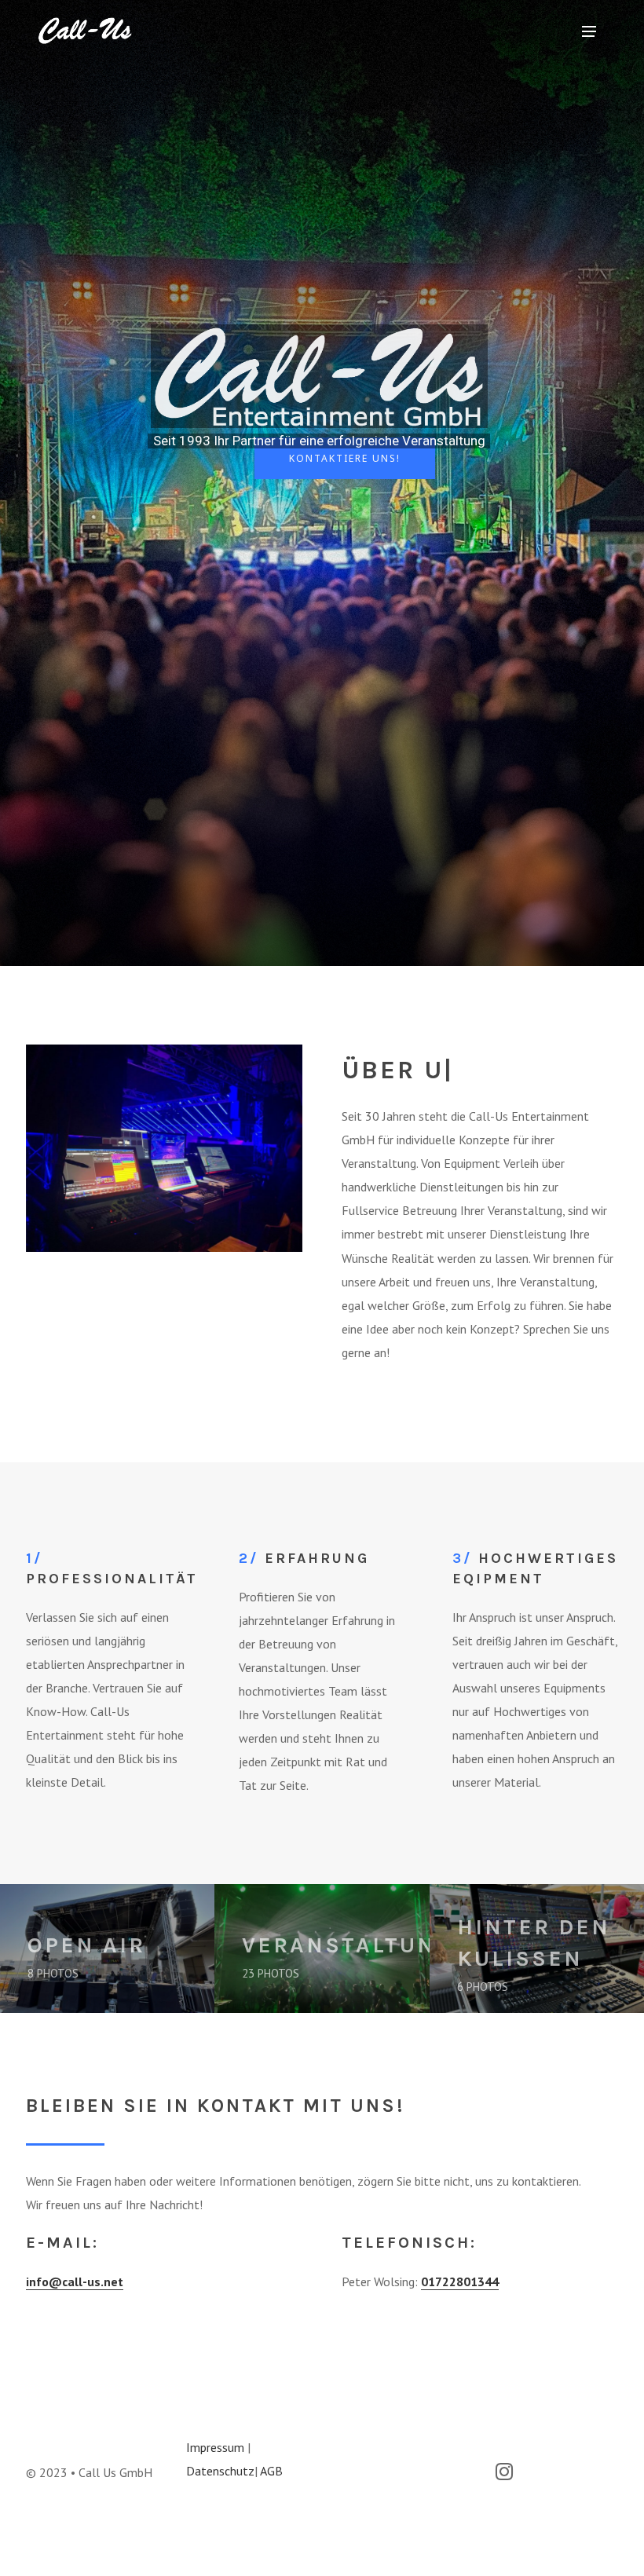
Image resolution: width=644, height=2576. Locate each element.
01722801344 (460, 2281)
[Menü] (589, 31)
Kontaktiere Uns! (345, 458)
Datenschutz (220, 2471)
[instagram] (513, 2474)
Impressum (215, 2447)
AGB (271, 2471)
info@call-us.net (75, 2281)
